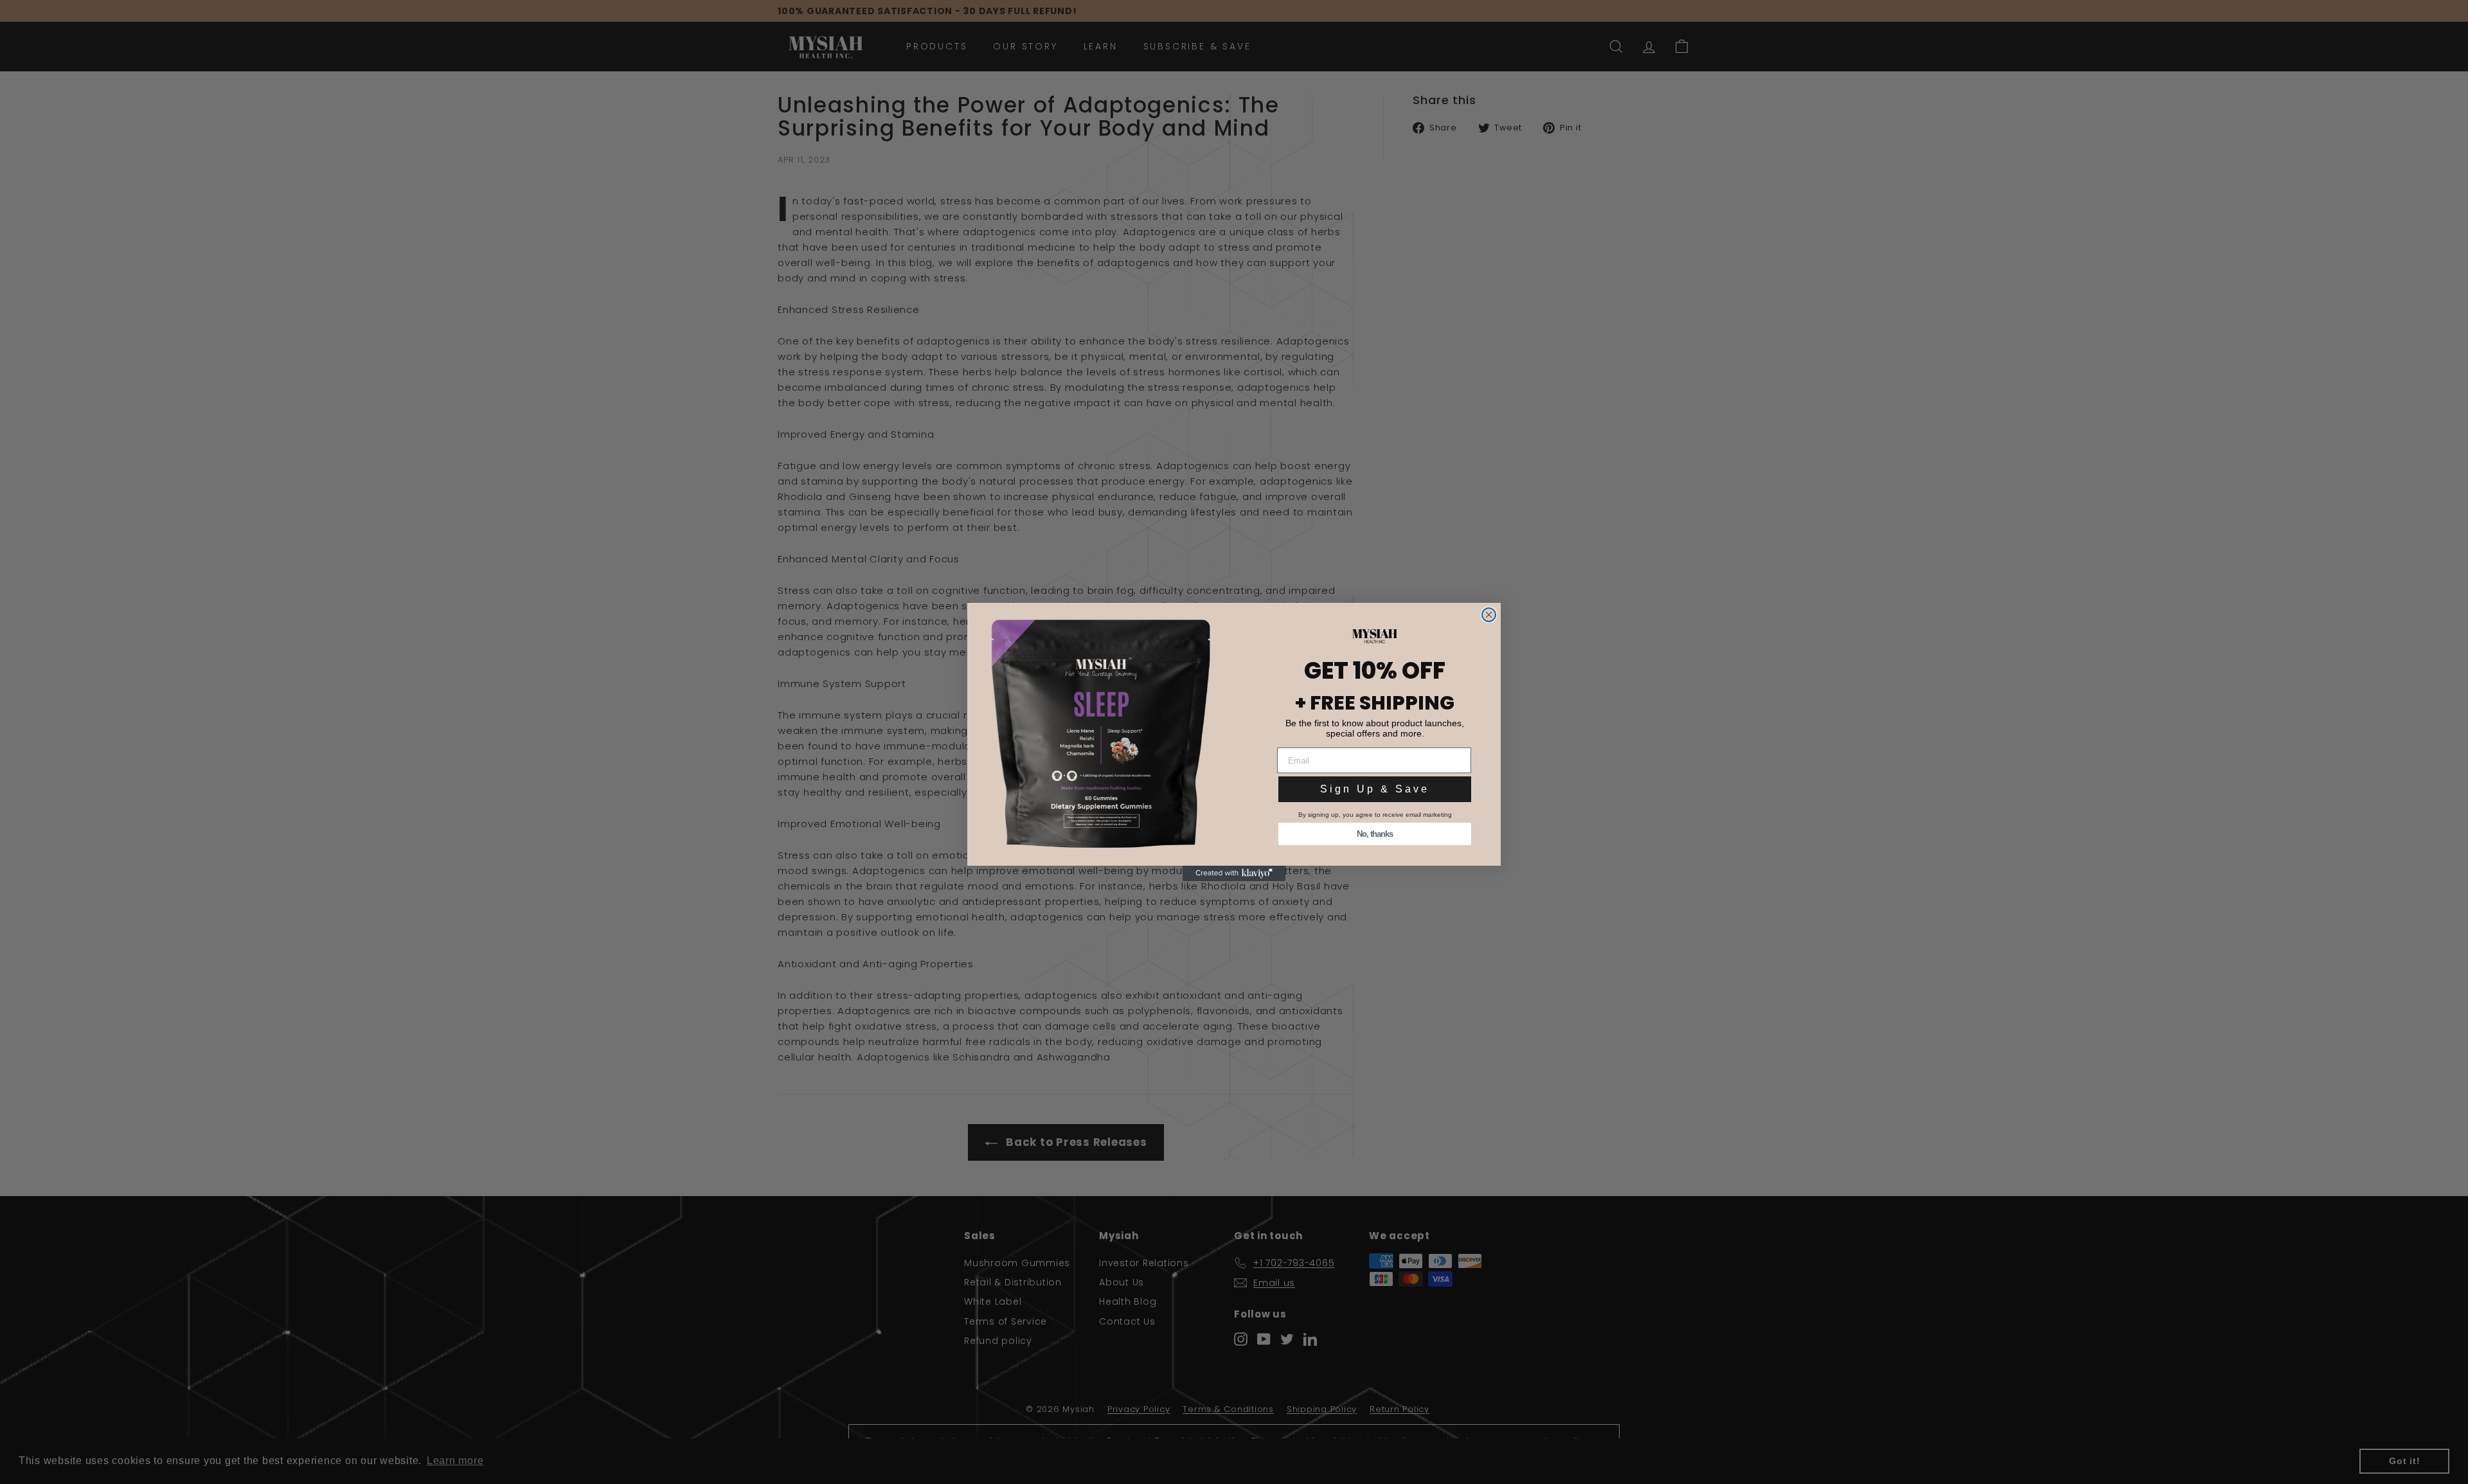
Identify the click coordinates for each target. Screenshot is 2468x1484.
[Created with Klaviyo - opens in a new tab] (1234, 873)
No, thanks (1375, 834)
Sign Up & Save (1375, 789)
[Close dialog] (1489, 615)
